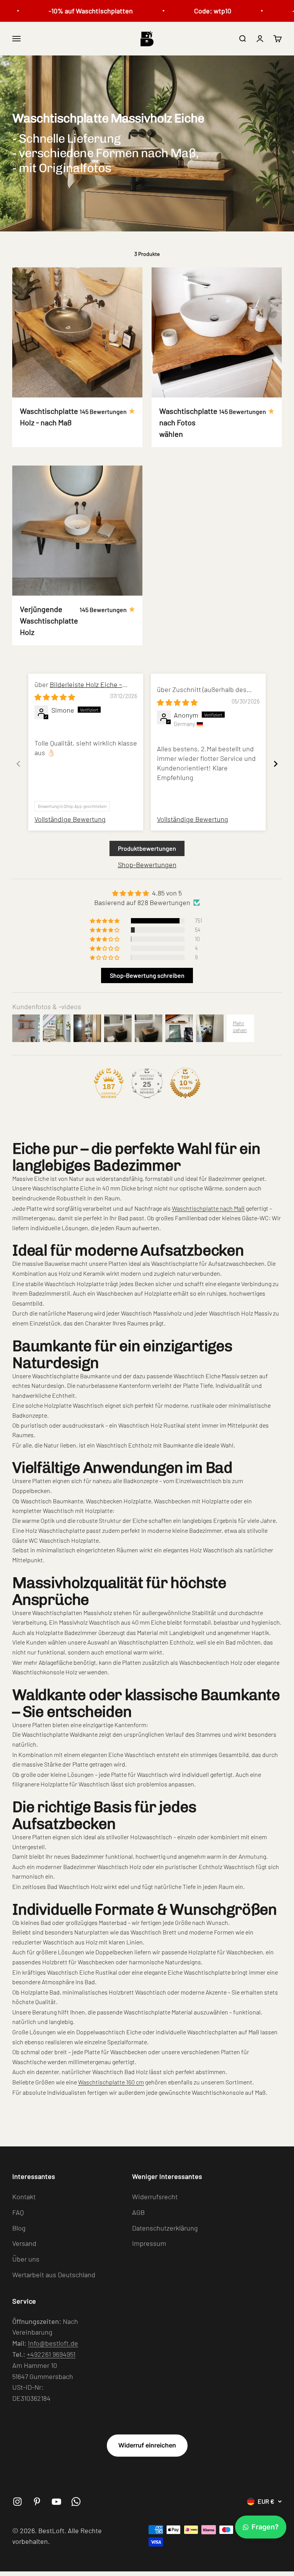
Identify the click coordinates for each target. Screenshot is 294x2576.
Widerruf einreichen (147, 2445)
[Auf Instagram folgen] (17, 2502)
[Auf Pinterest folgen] (37, 2502)
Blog (19, 2228)
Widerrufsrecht (155, 2197)
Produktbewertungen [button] (147, 848)
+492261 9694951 (51, 2354)
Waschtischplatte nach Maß (208, 1208)
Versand (24, 2243)
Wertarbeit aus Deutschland (54, 2275)
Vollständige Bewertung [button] (70, 819)
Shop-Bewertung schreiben (147, 975)
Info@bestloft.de (53, 2343)
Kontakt (24, 2197)
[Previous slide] (18, 764)
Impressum (149, 2243)
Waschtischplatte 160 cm (111, 2082)
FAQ (18, 2212)
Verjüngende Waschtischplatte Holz (49, 620)
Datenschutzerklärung (165, 2228)
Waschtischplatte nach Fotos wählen (188, 422)
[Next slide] (276, 764)
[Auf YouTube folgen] (56, 2502)
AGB (138, 2212)
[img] (55, 697)
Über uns (26, 2259)
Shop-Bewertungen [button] (147, 865)
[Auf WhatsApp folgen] (76, 2502)
